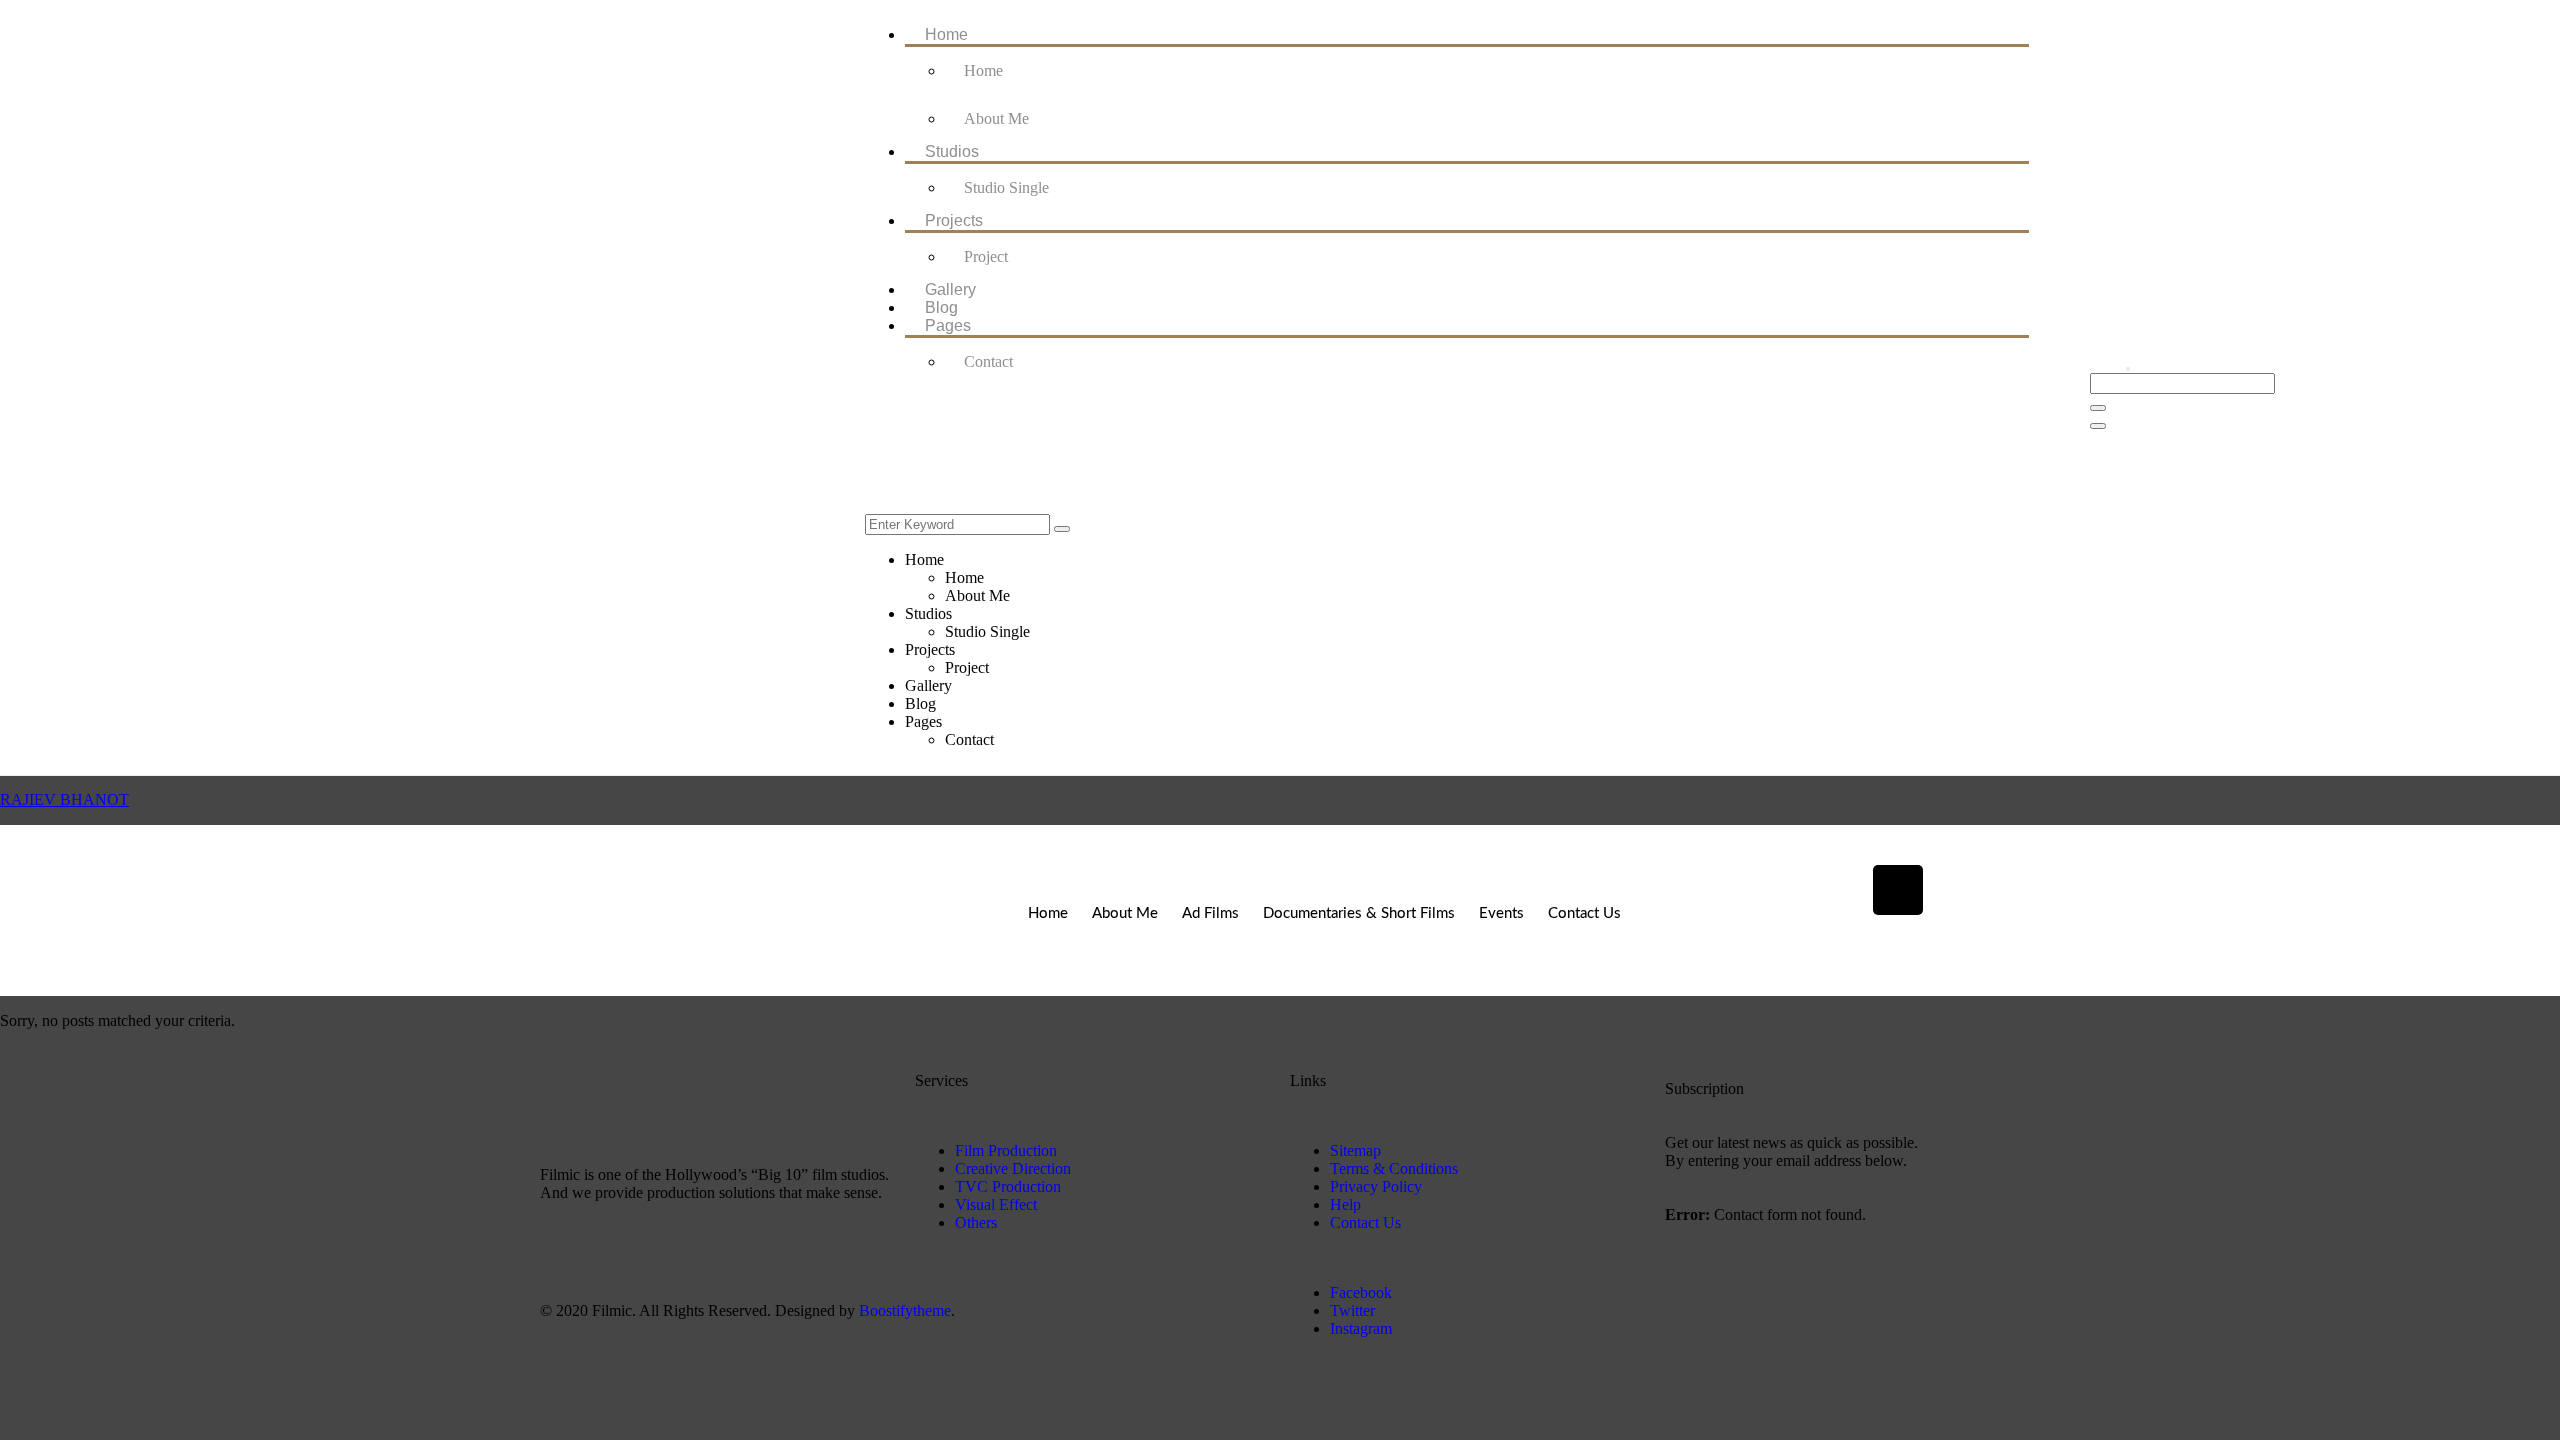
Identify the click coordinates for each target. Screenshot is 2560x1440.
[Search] (1062, 529)
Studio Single (1006, 187)
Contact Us (1584, 913)
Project (986, 256)
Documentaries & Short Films (1359, 913)
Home (946, 34)
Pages (948, 325)
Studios (952, 151)
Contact (988, 361)
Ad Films (1210, 913)
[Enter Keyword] (2128, 369)
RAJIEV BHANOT (64, 799)
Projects (954, 220)
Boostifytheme (905, 1310)
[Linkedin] (1898, 890)
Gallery (950, 289)
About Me (996, 118)
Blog (941, 307)
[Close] (2098, 426)
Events (1501, 913)
